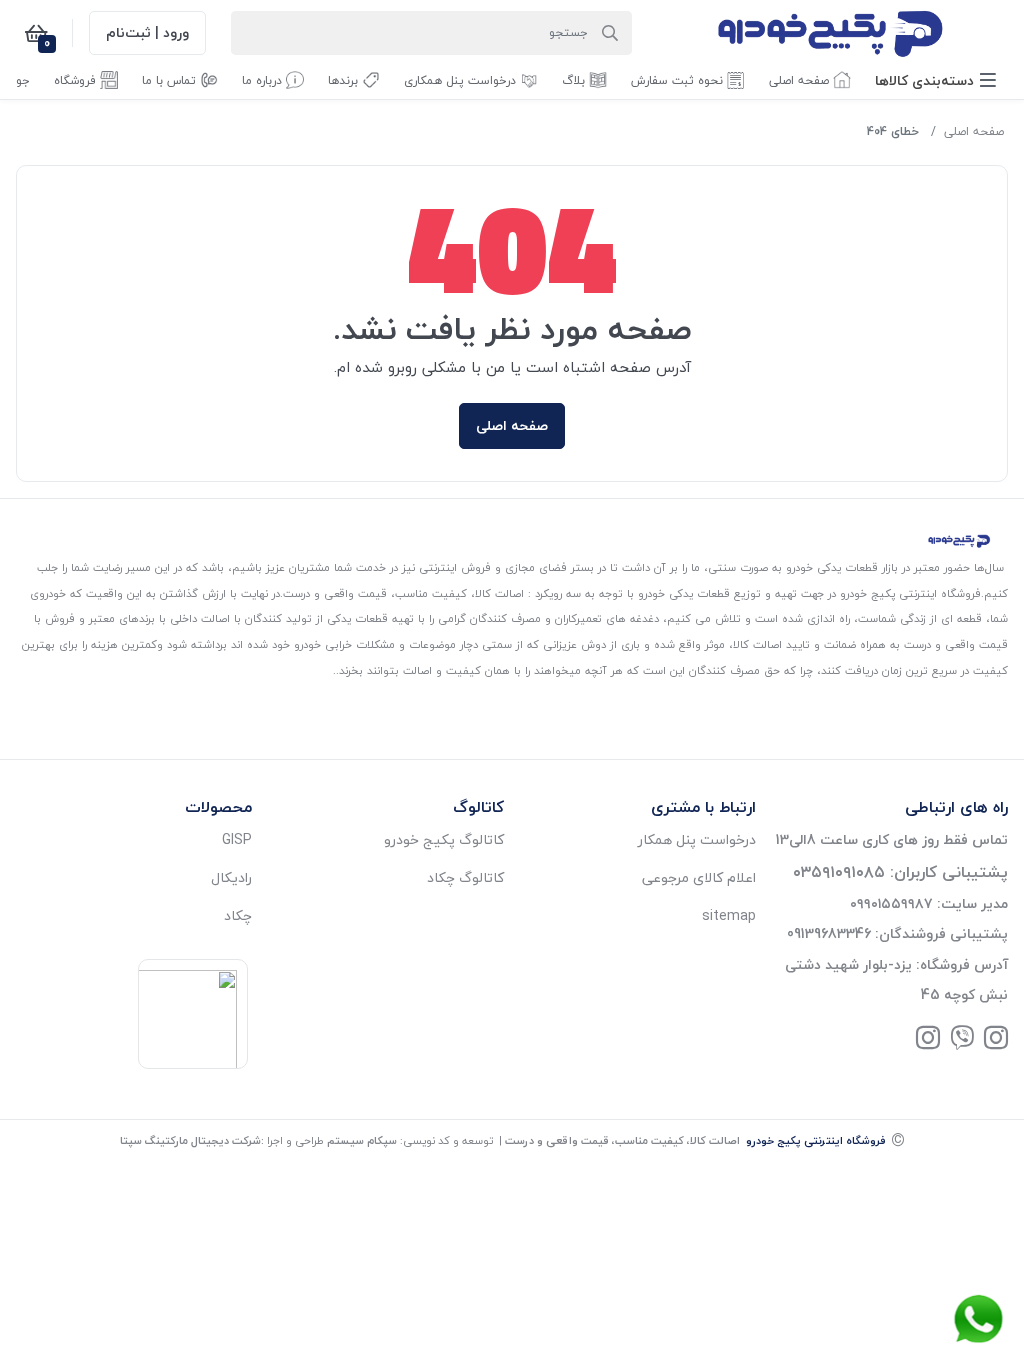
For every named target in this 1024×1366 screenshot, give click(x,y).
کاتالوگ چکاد (465, 877)
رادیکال (231, 877)
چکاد (238, 915)
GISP (237, 839)
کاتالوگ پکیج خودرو (444, 839)
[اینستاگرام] (996, 1039)
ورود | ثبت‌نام (147, 32)
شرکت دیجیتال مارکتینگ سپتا (190, 1140)
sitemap (729, 915)
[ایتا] (962, 1039)
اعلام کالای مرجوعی (699, 877)
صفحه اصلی (974, 131)
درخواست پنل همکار (697, 839)
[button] (935, 80)
